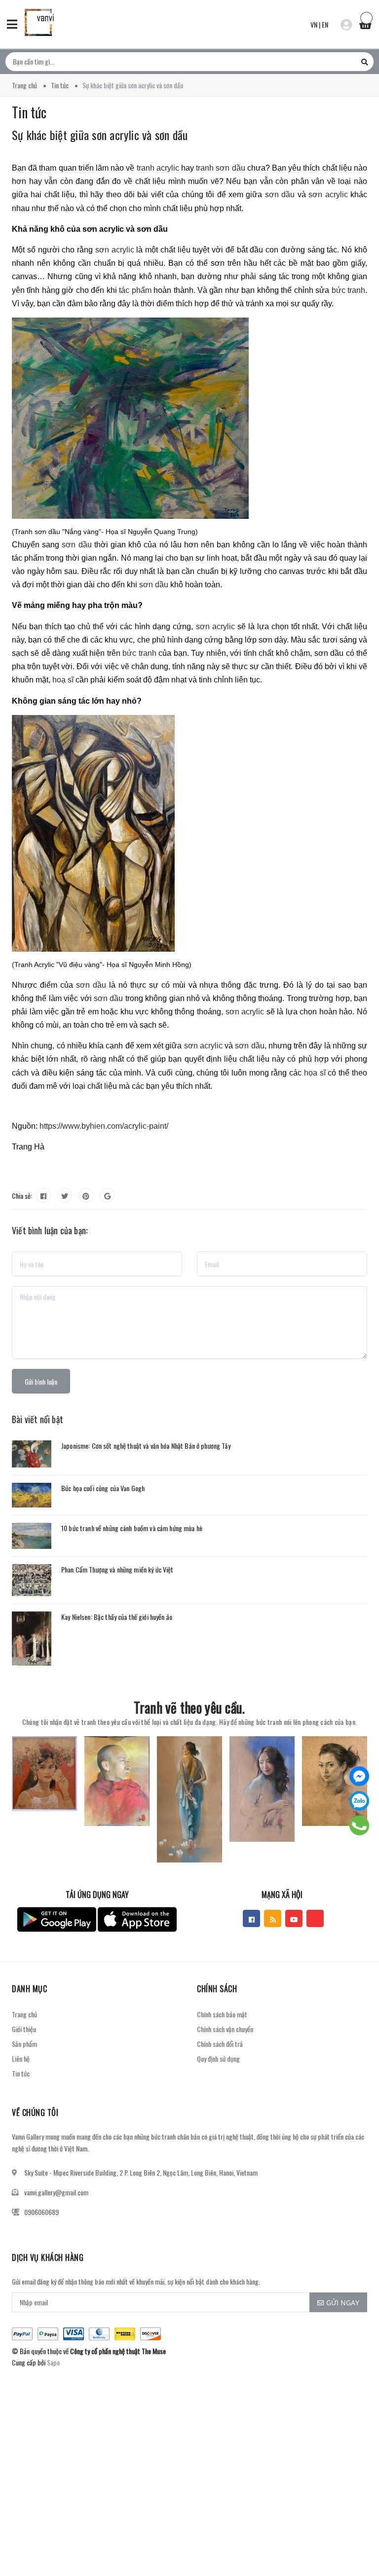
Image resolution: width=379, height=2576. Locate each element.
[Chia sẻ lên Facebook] (43, 1195)
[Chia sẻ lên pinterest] (86, 1195)
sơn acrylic (328, 195)
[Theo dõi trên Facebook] (251, 1918)
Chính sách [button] (217, 1989)
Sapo (53, 2362)
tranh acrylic (158, 168)
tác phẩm (135, 290)
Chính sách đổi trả (220, 2044)
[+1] (107, 1195)
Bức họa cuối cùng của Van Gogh (103, 1488)
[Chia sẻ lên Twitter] (65, 1195)
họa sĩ (315, 1073)
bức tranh (348, 290)
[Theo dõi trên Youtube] (294, 1918)
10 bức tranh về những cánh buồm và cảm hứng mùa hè (132, 1528)
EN (325, 24)
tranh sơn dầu (220, 168)
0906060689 (41, 2212)
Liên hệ (21, 2058)
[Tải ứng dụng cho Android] (57, 1919)
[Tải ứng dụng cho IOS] (137, 1919)
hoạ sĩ (63, 680)
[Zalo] (359, 1801)
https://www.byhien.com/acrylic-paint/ (104, 1126)
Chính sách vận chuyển (225, 2029)
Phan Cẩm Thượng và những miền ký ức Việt (117, 1569)
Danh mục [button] (29, 1989)
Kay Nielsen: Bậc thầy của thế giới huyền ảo (117, 1617)
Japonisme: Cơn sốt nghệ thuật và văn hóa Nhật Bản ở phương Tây (146, 1446)
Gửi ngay (343, 2303)
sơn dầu (280, 195)
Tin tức (21, 2073)
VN (314, 24)
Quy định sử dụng (218, 2058)
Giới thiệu (24, 2029)
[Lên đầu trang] (354, 2544)
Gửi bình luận (41, 1381)
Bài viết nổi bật (38, 1419)
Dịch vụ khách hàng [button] (48, 2257)
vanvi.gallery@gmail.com (56, 2192)
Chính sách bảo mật (222, 2014)
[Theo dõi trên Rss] (273, 1918)
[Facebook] (359, 1776)
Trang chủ (24, 2014)
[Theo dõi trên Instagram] (315, 1918)
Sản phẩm (24, 2044)
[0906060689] (360, 1825)
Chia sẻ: (22, 1196)
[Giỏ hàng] (365, 23)
